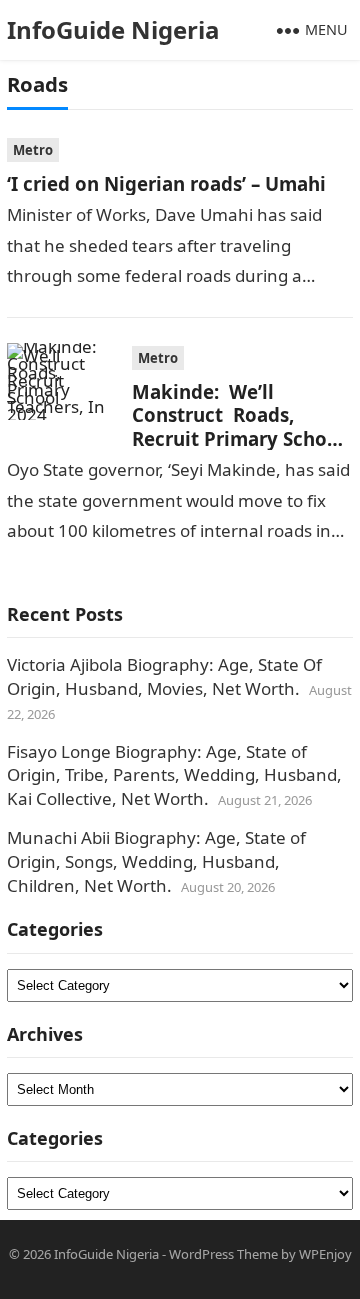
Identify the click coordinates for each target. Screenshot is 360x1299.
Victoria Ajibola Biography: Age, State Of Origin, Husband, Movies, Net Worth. (164, 676)
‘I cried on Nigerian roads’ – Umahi (166, 183)
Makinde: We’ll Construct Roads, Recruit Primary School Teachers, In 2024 (238, 426)
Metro (33, 150)
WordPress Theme (223, 1254)
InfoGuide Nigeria (113, 29)
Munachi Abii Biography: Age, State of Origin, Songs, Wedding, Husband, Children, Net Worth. (156, 861)
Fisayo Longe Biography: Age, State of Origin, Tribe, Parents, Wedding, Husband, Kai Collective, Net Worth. (174, 775)
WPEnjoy (325, 1254)
